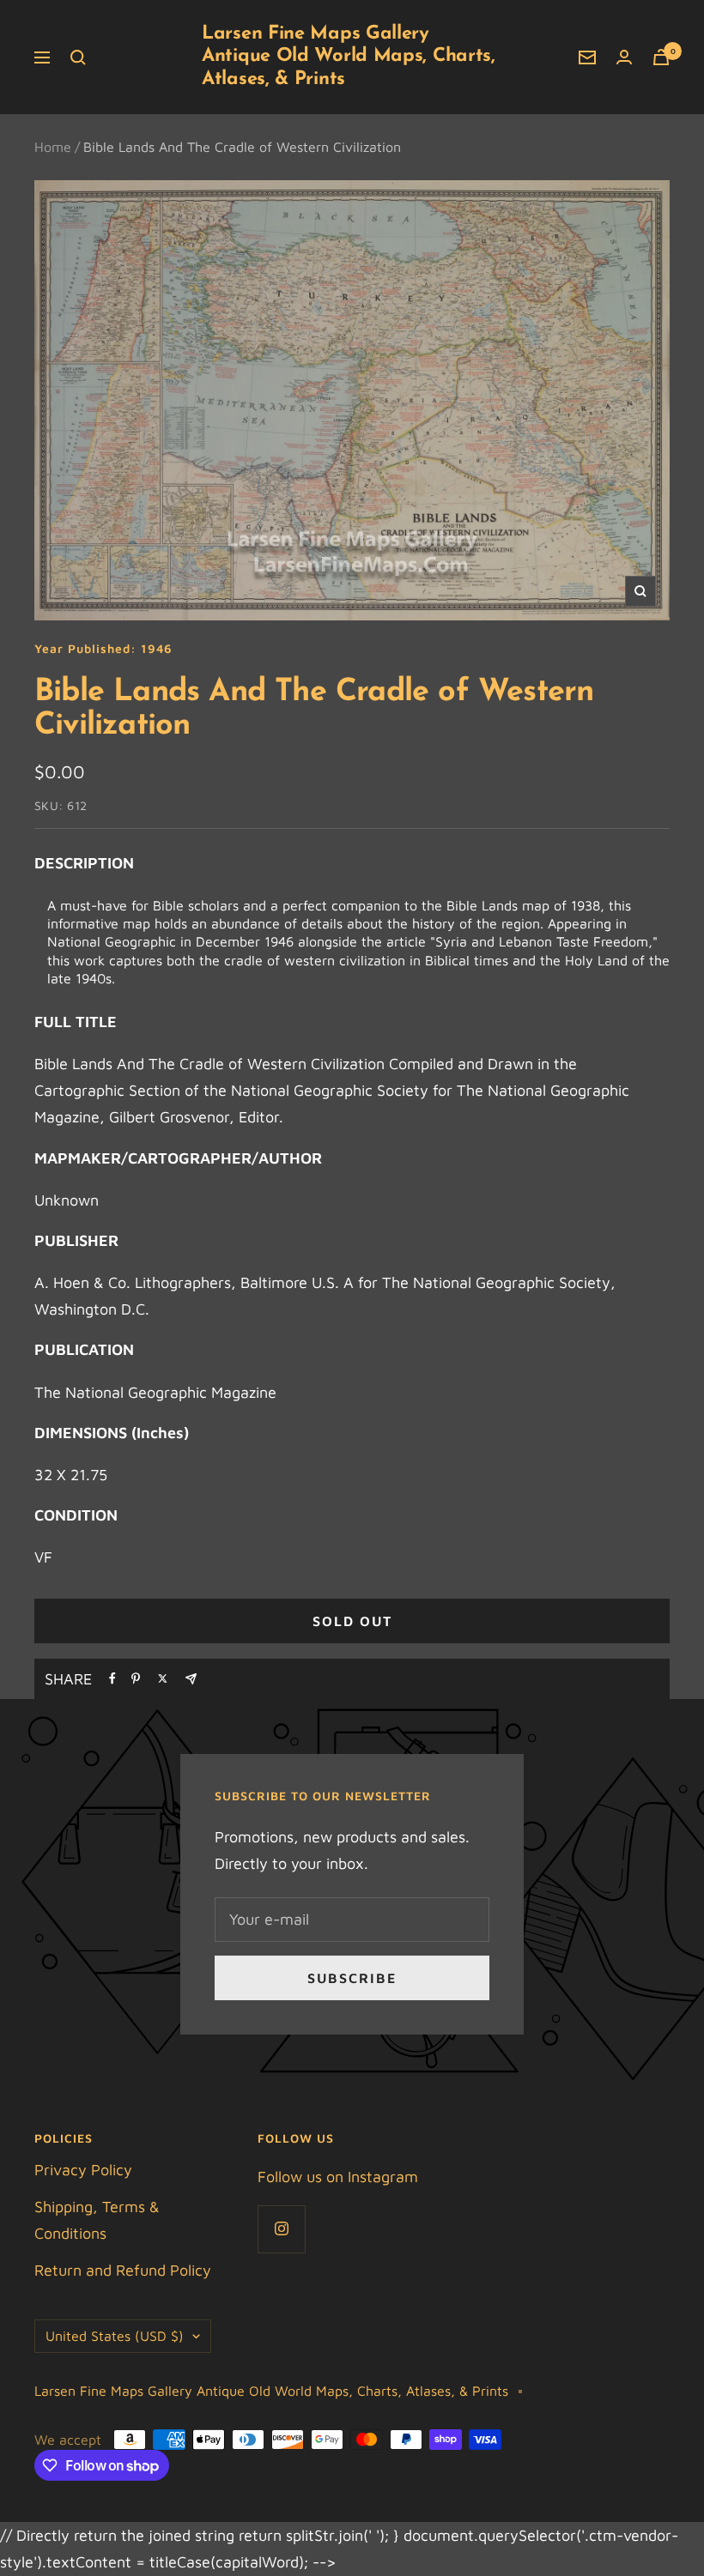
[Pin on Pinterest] (136, 1678)
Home (53, 147)
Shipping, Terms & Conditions (97, 2220)
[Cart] (661, 57)
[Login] (624, 57)
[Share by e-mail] (191, 1679)
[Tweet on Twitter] (163, 1678)
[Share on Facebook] (112, 1678)
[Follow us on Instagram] (281, 2229)
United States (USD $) (115, 2336)
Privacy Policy (83, 2170)
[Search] (78, 57)
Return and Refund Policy (123, 2270)
